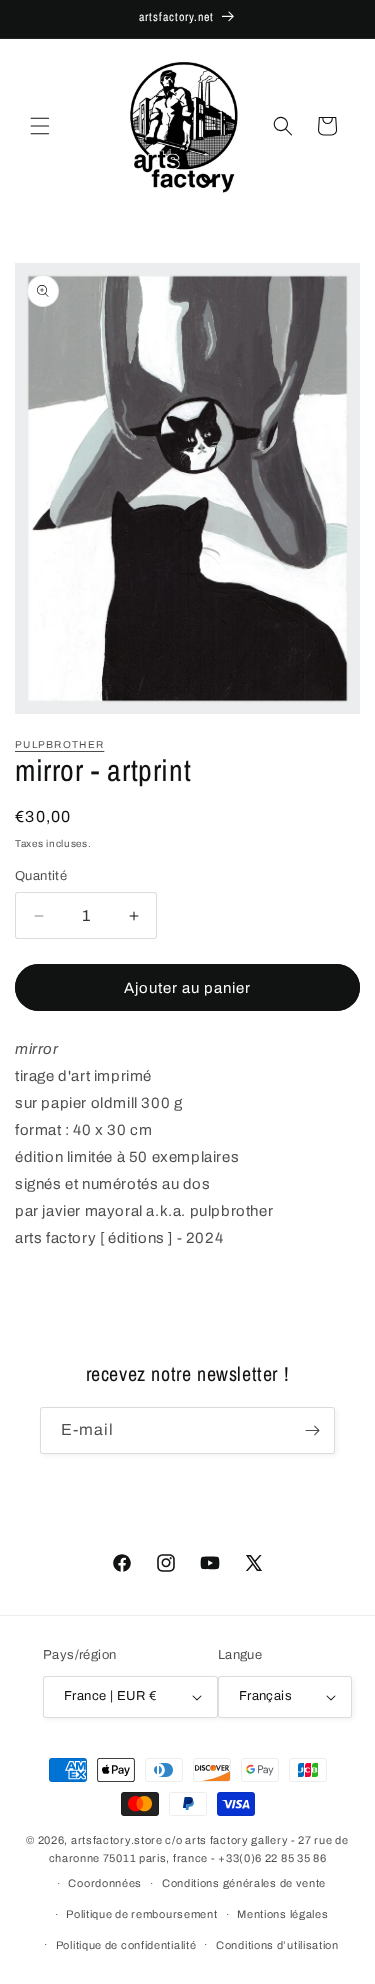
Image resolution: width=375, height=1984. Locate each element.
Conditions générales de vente (244, 1883)
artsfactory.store (117, 1840)
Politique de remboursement (141, 1914)
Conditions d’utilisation (277, 1945)
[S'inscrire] (312, 1430)
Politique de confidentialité (126, 1945)
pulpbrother (59, 744)
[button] (40, 126)
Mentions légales (282, 1914)
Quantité (41, 876)
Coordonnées (105, 1883)
